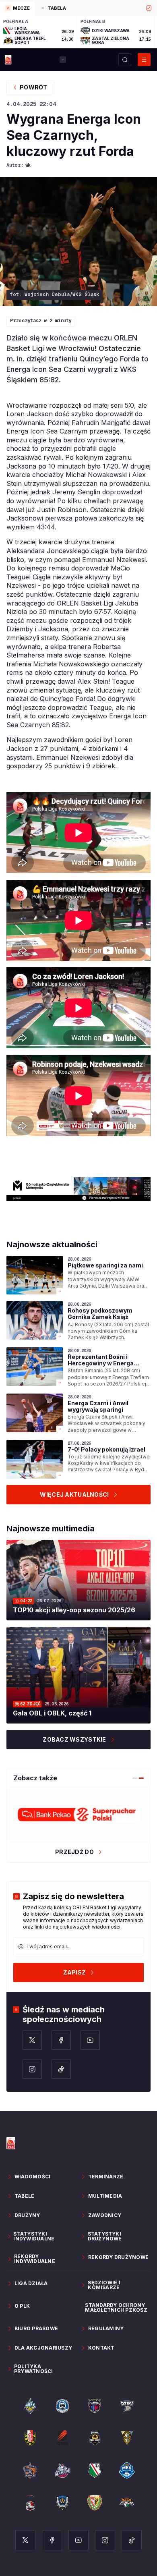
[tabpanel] (78, 32)
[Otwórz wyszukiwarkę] (125, 60)
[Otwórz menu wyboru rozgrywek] (63, 60)
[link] (78, 1275)
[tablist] (78, 8)
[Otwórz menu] (144, 60)
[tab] (17, 9)
